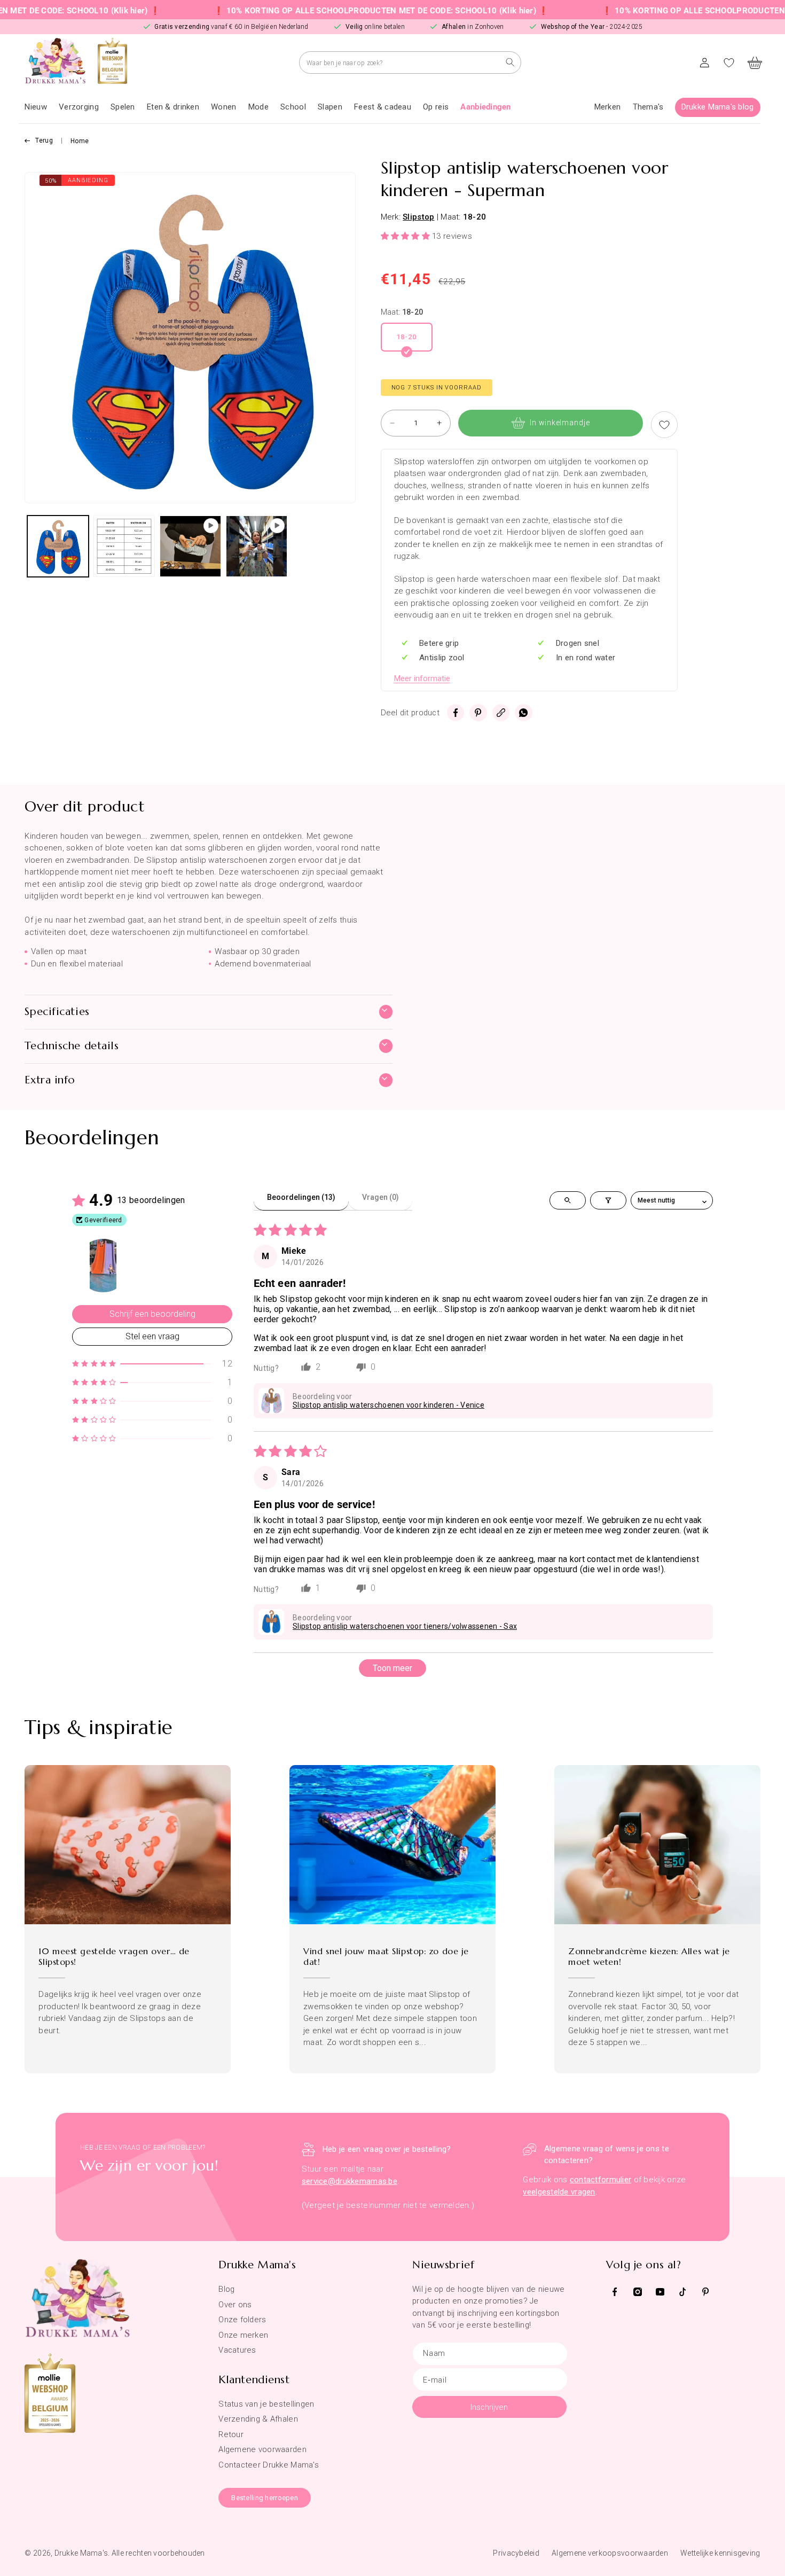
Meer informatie (422, 678)
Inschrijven (489, 2407)
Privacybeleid (516, 2553)
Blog (226, 2289)
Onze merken (243, 2335)
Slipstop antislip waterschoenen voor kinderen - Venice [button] (388, 1405)
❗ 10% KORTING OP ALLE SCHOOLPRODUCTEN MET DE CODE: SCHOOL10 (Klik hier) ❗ (308, 11)
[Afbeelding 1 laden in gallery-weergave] (58, 546)
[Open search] (568, 1200)
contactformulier (600, 2180)
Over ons (235, 2305)
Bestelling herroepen (265, 2498)
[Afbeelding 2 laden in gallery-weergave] (124, 546)
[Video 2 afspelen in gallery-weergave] (257, 546)
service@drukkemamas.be (350, 2181)
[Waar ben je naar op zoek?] (510, 62)
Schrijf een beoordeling (152, 1314)
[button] (79, 107)
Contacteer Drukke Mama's (269, 2465)
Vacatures (237, 2350)
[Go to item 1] (103, 1266)
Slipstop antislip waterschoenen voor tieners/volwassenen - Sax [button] (405, 1626)
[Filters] (608, 1200)
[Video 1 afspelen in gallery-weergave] (190, 546)
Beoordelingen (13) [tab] (301, 1197)
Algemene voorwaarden (262, 2449)
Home (80, 141)
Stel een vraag (152, 1336)
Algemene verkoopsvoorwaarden (610, 2553)
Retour (231, 2434)
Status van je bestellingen (266, 2404)
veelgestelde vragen (559, 2192)
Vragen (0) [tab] (380, 1197)
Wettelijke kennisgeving (720, 2553)
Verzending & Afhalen (258, 2419)
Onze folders (242, 2320)
